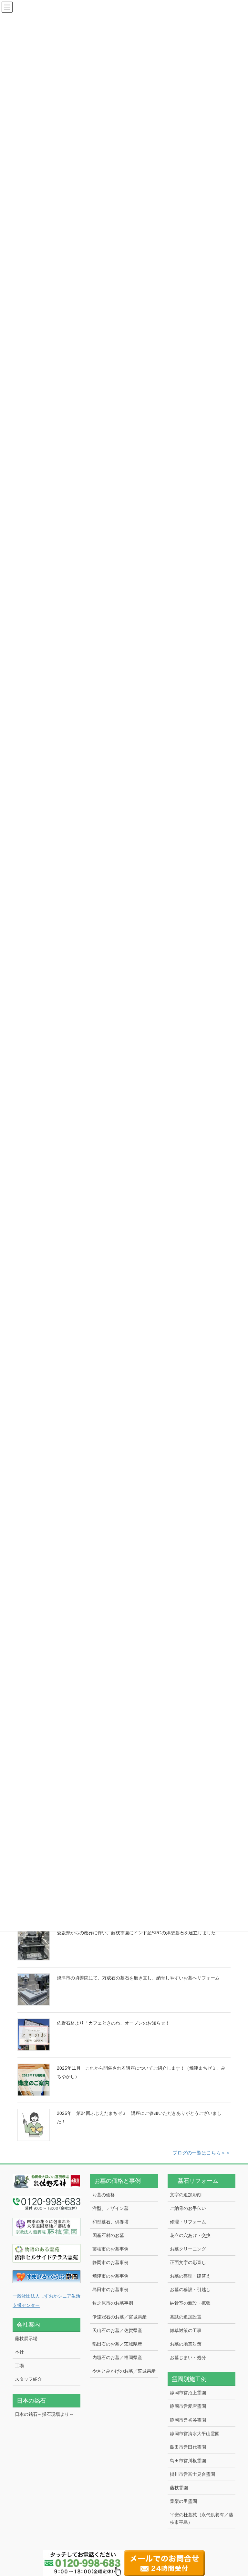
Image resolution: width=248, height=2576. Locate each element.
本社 (19, 2352)
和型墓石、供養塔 (110, 2222)
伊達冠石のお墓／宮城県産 (119, 2317)
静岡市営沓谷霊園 (188, 2420)
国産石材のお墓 (108, 2235)
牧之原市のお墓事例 (113, 2303)
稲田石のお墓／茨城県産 (117, 2344)
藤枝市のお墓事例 (110, 2249)
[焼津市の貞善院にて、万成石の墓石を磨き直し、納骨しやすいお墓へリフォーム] (34, 1989)
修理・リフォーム (188, 2222)
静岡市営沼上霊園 (188, 2393)
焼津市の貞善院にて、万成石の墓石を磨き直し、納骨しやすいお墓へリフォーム (138, 1978)
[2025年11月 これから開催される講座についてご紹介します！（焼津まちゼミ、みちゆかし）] (34, 2080)
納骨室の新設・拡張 (190, 2303)
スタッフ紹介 (28, 2379)
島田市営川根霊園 (188, 2461)
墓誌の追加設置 (186, 2317)
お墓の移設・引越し (190, 2289)
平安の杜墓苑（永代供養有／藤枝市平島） (201, 2518)
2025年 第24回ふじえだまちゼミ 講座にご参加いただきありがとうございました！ (139, 2117)
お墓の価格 (104, 2195)
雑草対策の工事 (186, 2330)
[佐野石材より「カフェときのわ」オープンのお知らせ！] (34, 2035)
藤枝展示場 (26, 2338)
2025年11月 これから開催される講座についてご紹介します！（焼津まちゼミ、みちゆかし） (141, 2072)
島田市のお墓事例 (110, 2289)
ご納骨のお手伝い (188, 2208)
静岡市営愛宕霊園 (188, 2406)
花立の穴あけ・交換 (190, 2235)
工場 (19, 2366)
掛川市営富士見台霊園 (192, 2474)
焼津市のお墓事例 (110, 2276)
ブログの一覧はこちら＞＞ (201, 2153)
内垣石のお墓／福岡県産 (117, 2357)
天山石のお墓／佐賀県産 (117, 2330)
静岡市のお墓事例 (110, 2262)
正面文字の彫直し (188, 2262)
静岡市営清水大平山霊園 (195, 2434)
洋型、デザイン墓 (110, 2208)
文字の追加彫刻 (186, 2195)
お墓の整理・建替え (190, 2276)
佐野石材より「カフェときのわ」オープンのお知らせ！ (113, 2023)
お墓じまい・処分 (188, 2357)
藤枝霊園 (179, 2488)
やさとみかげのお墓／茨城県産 (124, 2371)
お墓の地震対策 (186, 2344)
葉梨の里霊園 (183, 2501)
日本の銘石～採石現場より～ (44, 2414)
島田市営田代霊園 (188, 2447)
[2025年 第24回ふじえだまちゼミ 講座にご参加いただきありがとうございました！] (34, 2125)
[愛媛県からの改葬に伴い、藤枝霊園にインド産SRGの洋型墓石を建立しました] (34, 1944)
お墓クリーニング (188, 2249)
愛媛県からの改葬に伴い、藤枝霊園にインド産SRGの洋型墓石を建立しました (136, 1933)
